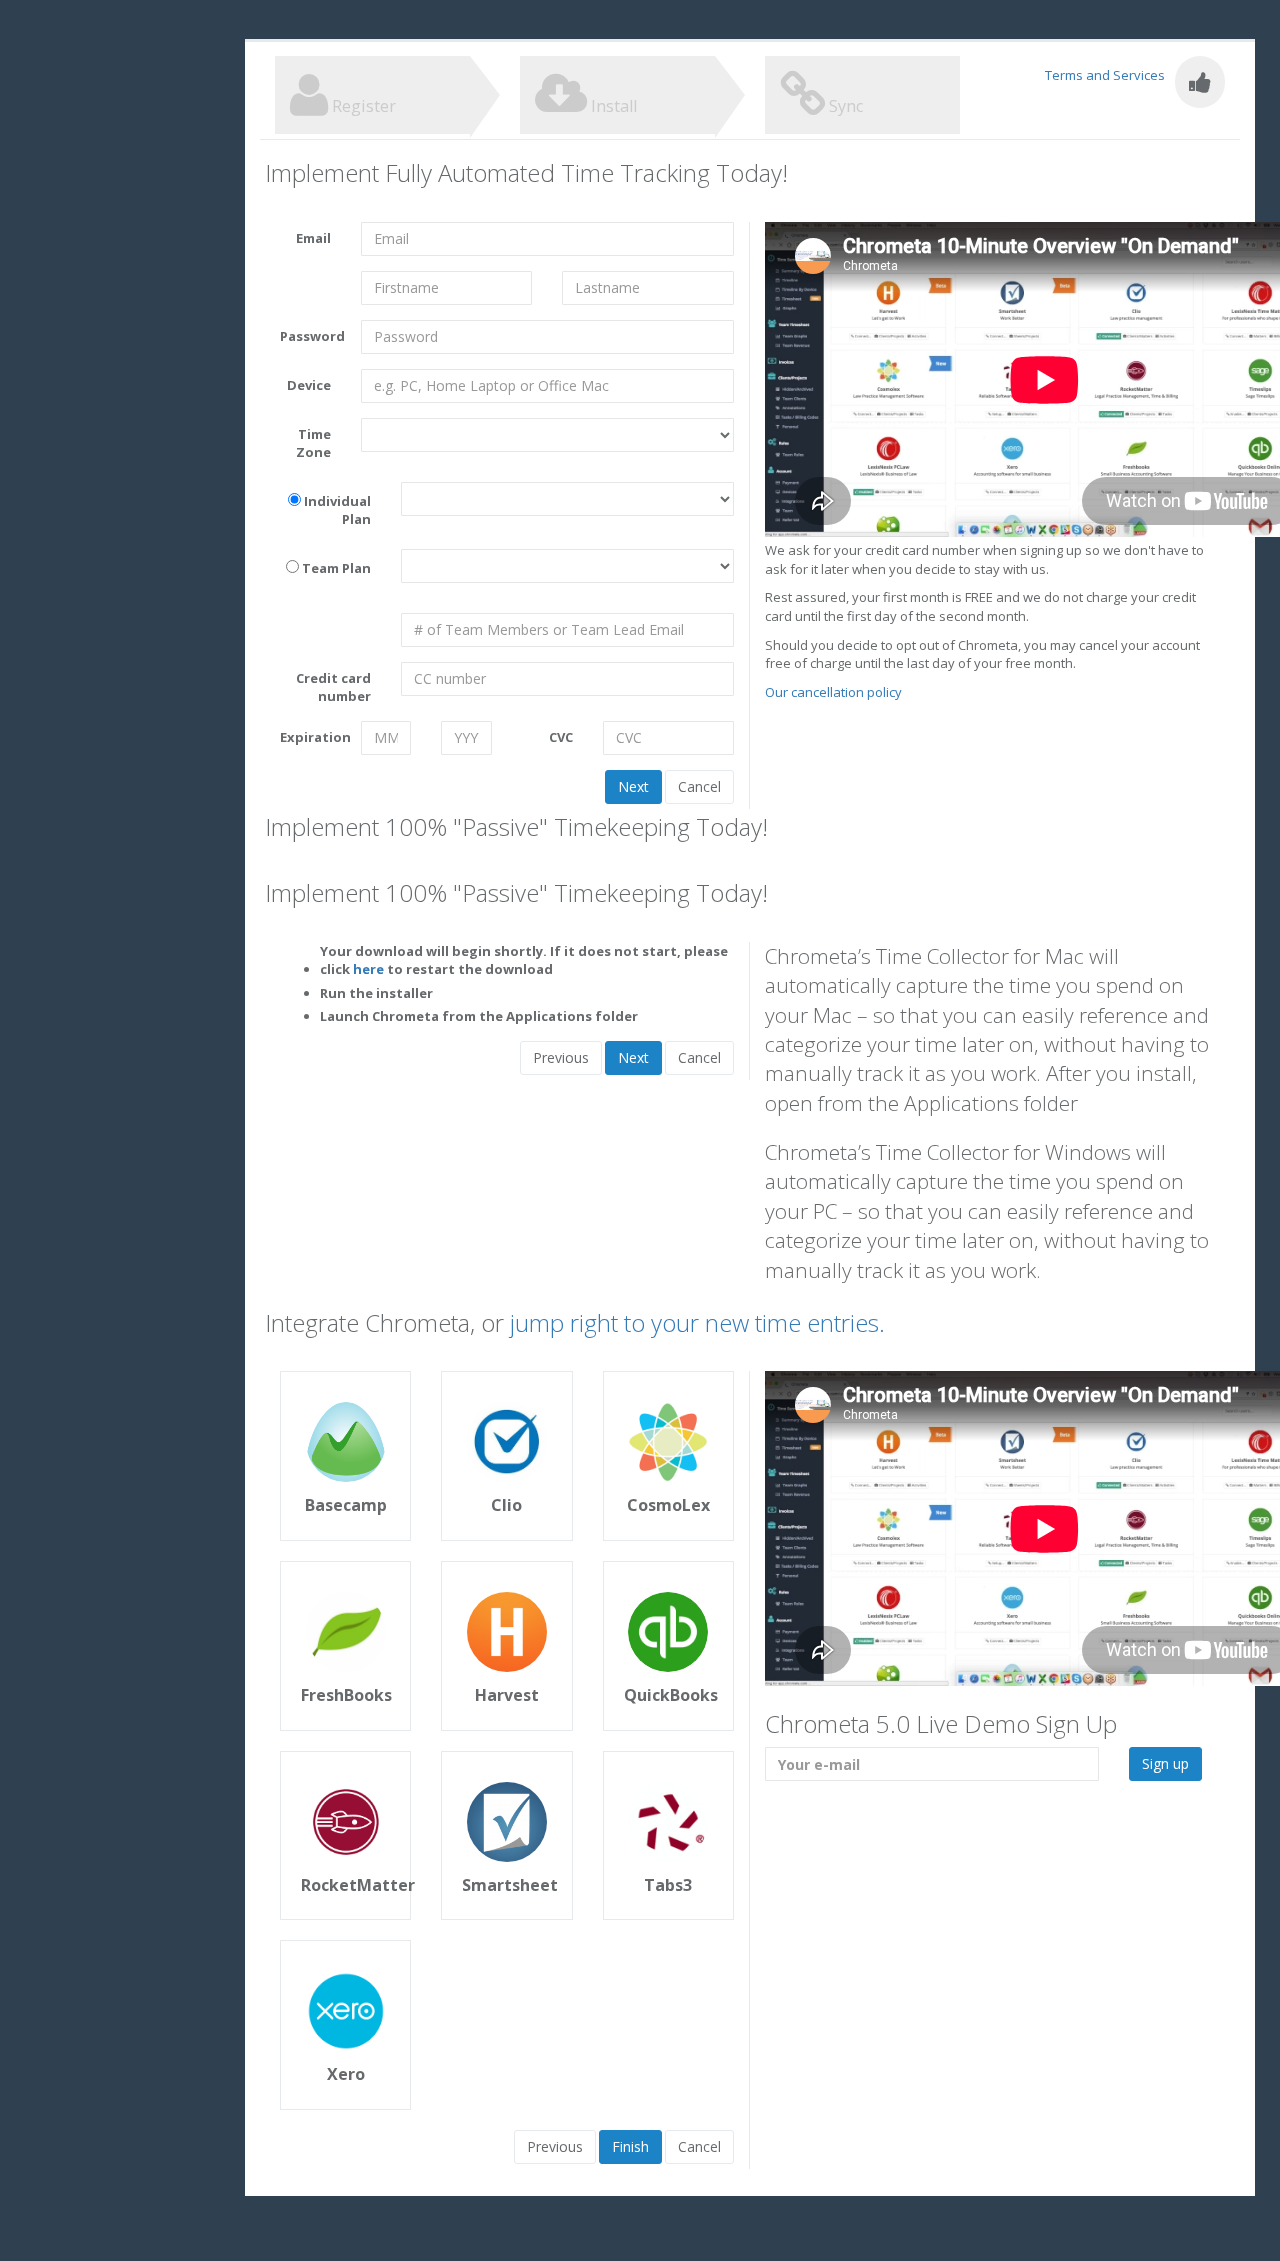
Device (309, 385)
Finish (630, 2146)
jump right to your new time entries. (697, 1322)
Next (633, 786)
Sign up (1165, 1763)
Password (312, 336)
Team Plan (336, 568)
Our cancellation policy (833, 692)
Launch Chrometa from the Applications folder (479, 1016)
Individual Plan (337, 510)
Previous (561, 1057)
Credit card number (333, 687)
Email (313, 238)
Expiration (313, 737)
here (368, 969)
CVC (561, 737)
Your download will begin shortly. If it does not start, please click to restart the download (524, 960)
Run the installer (376, 993)
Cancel (699, 786)
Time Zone (313, 443)
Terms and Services (1105, 75)
